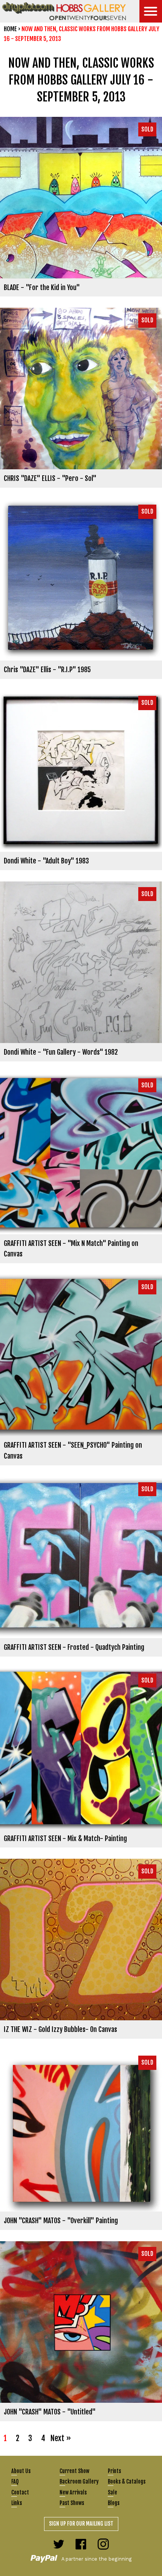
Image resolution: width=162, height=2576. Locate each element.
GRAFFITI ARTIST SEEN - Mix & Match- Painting (65, 1838)
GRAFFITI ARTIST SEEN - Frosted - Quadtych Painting (74, 1647)
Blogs (114, 2503)
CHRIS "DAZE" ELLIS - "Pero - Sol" (50, 478)
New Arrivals (73, 2492)
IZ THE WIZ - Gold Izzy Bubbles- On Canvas (60, 2029)
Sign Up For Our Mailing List (81, 2524)
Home (10, 29)
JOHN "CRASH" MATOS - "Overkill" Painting (61, 2221)
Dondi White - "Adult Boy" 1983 (46, 861)
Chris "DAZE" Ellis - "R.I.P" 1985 (47, 670)
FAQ (15, 2482)
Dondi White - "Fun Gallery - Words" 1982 (61, 1052)
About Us (21, 2471)
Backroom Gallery (79, 2482)
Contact (20, 2492)
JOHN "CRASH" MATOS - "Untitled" (50, 2412)
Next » (61, 2438)
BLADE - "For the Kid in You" (42, 287)
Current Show (74, 2471)
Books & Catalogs (127, 2482)
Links (17, 2503)
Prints (114, 2471)
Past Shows (72, 2503)
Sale (112, 2492)
